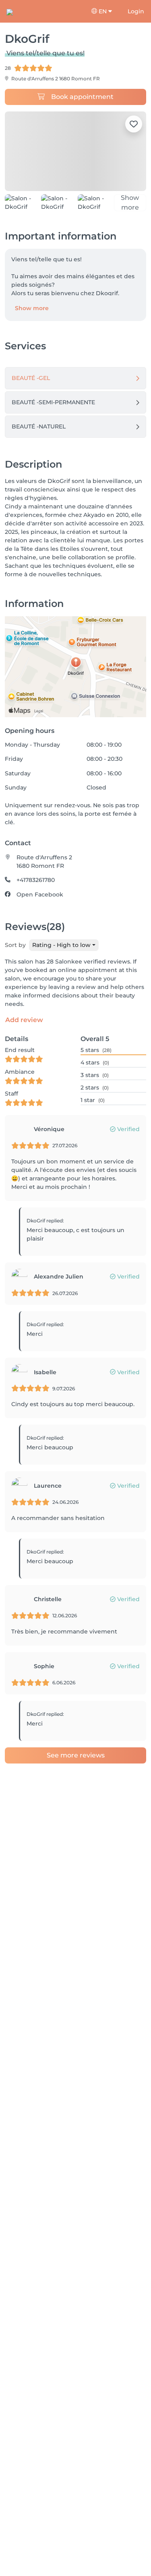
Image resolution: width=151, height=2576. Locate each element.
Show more (32, 315)
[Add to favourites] (134, 124)
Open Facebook (40, 902)
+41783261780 (36, 887)
